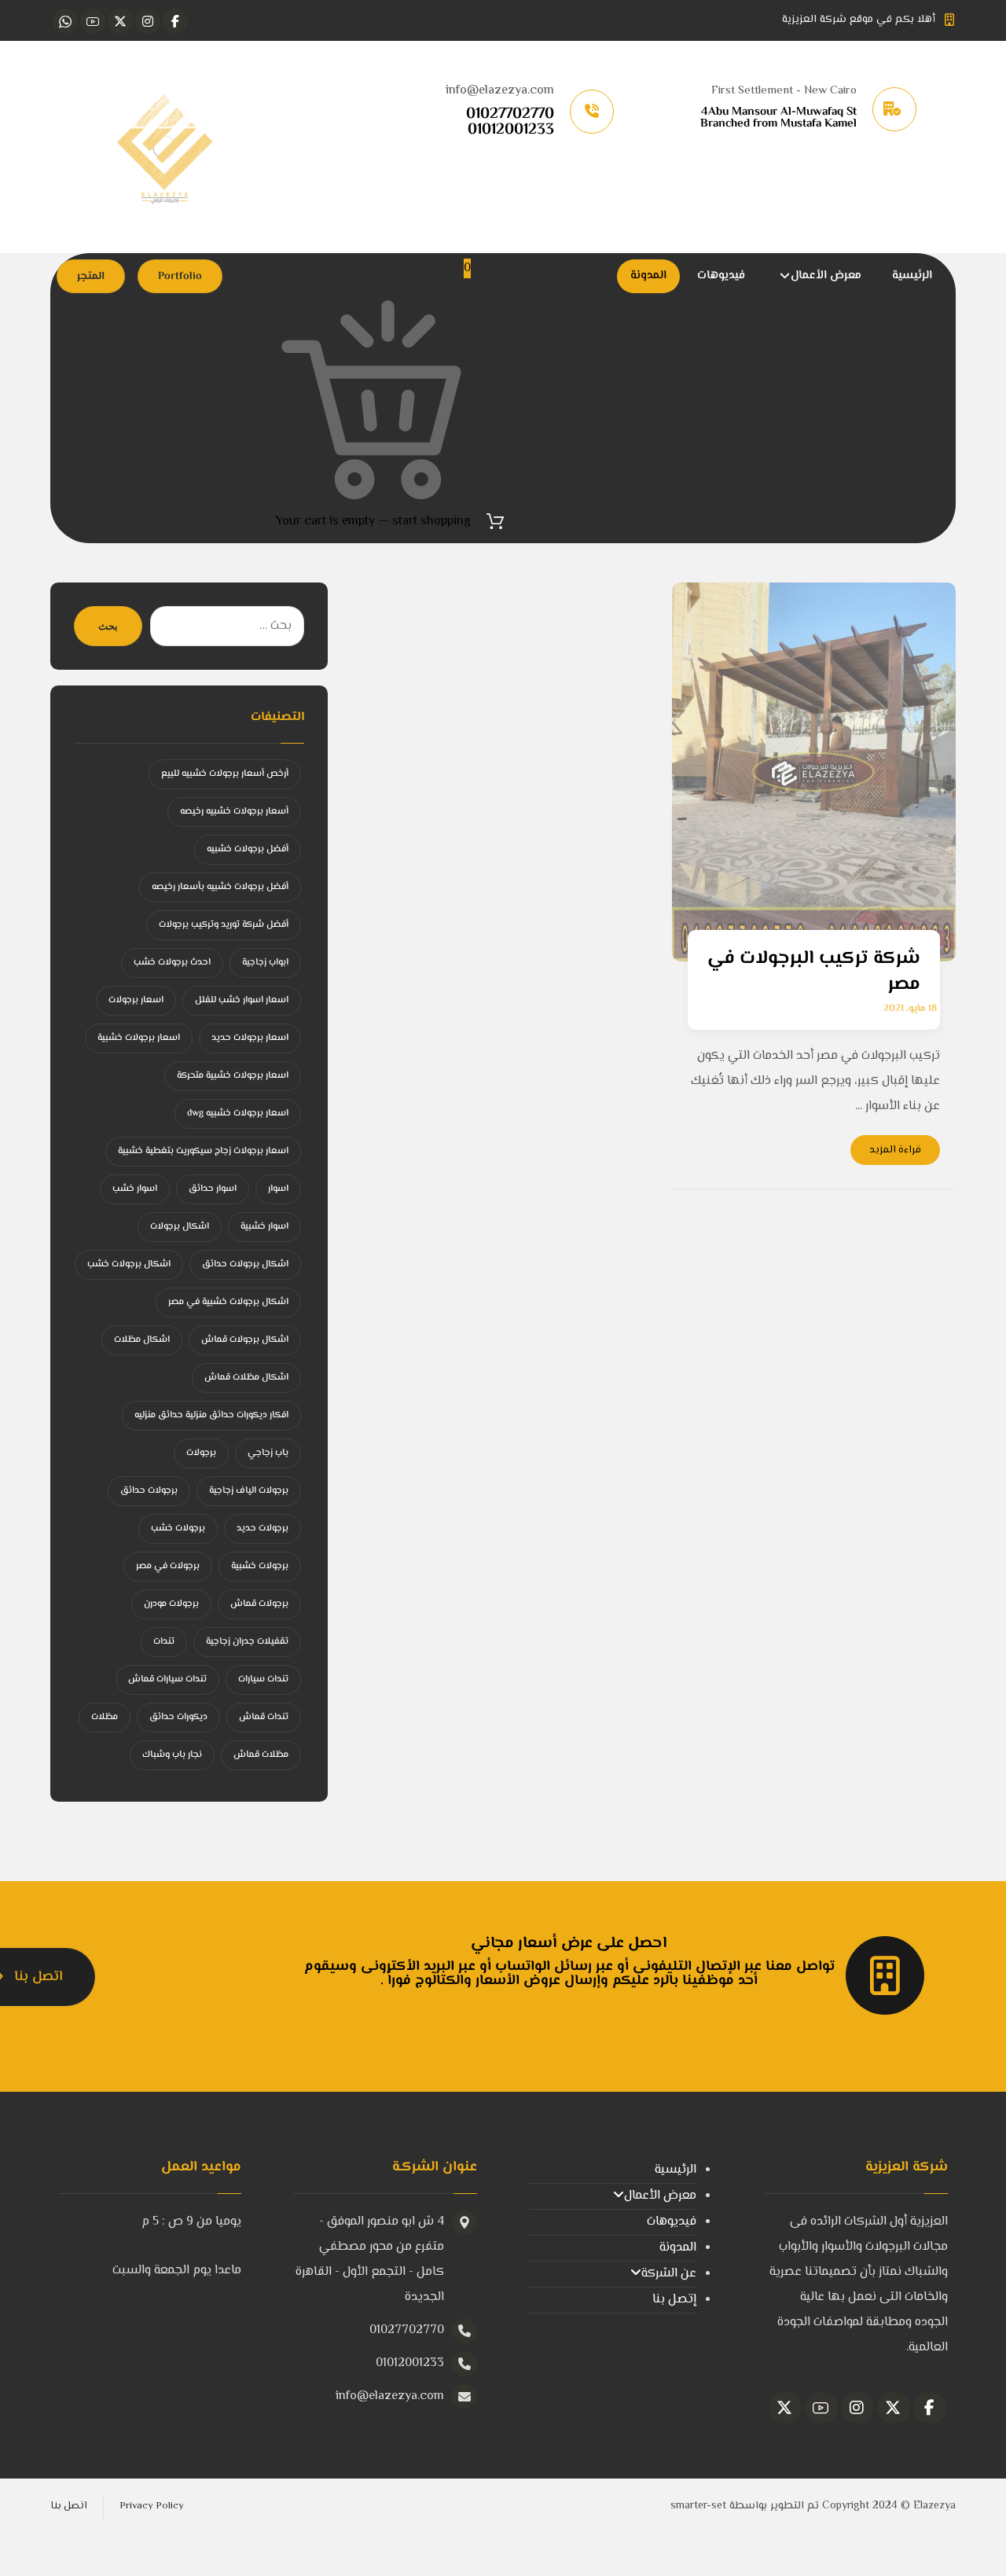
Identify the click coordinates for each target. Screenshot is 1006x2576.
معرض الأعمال (660, 2196)
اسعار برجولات (136, 1000)
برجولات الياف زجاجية (249, 1491)
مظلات (105, 1717)
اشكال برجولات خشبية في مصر (228, 1302)
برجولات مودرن (171, 1604)
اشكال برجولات (180, 1227)
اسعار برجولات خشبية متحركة (233, 1076)
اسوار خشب (135, 1189)
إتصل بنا (674, 2300)
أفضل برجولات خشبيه (248, 849)
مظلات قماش (261, 1755)
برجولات (201, 1453)
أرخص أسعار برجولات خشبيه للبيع (225, 774)
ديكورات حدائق (178, 1717)
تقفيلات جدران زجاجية (247, 1642)
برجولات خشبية (260, 1566)
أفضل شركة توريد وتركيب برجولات (224, 925)
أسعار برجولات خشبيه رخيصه (234, 812)
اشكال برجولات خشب (129, 1264)
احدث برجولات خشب (172, 963)
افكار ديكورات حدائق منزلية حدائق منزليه (211, 1415)
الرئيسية (676, 2170)
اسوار (278, 1189)
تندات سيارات (263, 1679)
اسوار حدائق (213, 1189)
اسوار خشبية (264, 1227)
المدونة (678, 2248)
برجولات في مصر (168, 1566)
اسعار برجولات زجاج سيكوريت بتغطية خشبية (203, 1151)
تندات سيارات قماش (167, 1679)
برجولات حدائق (149, 1491)
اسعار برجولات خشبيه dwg (238, 1113)
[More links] (597, 276)
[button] (175, 21)
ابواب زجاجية (265, 963)
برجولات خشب (178, 1529)
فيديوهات (672, 2222)
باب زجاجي (268, 1453)
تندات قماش (264, 1717)
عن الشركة (669, 2274)
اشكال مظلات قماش (246, 1378)
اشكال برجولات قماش (245, 1340)
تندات (164, 1642)
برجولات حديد (263, 1529)
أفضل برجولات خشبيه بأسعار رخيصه (220, 887)
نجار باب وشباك (172, 1755)
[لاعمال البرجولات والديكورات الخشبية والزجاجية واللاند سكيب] (164, 147)
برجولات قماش (259, 1604)
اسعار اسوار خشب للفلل (242, 1000)
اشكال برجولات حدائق (245, 1264)
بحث (108, 626)
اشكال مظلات (142, 1340)
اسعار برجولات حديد (250, 1038)
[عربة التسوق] (495, 522)
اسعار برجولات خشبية (139, 1038)
